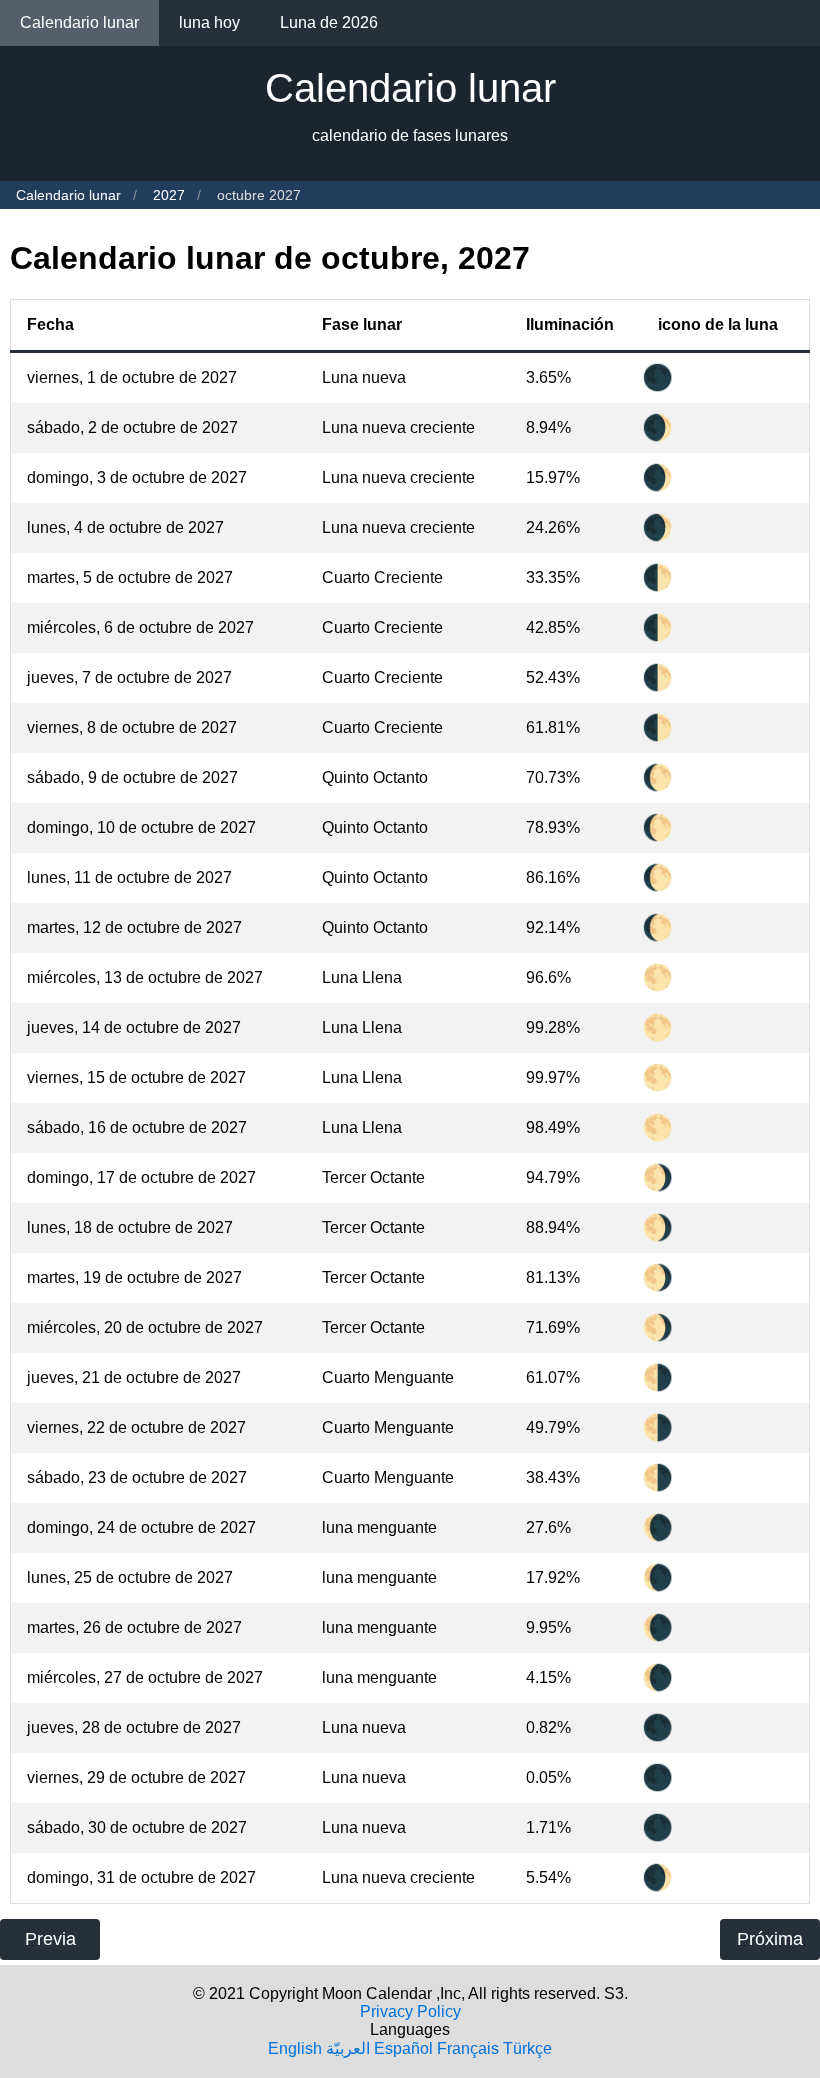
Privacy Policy (410, 2011)
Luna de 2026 (329, 22)
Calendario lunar (79, 22)
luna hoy (209, 22)
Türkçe (527, 2048)
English (295, 2048)
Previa (50, 1939)
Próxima (770, 1939)
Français (468, 2048)
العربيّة (348, 2048)
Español (403, 2048)
